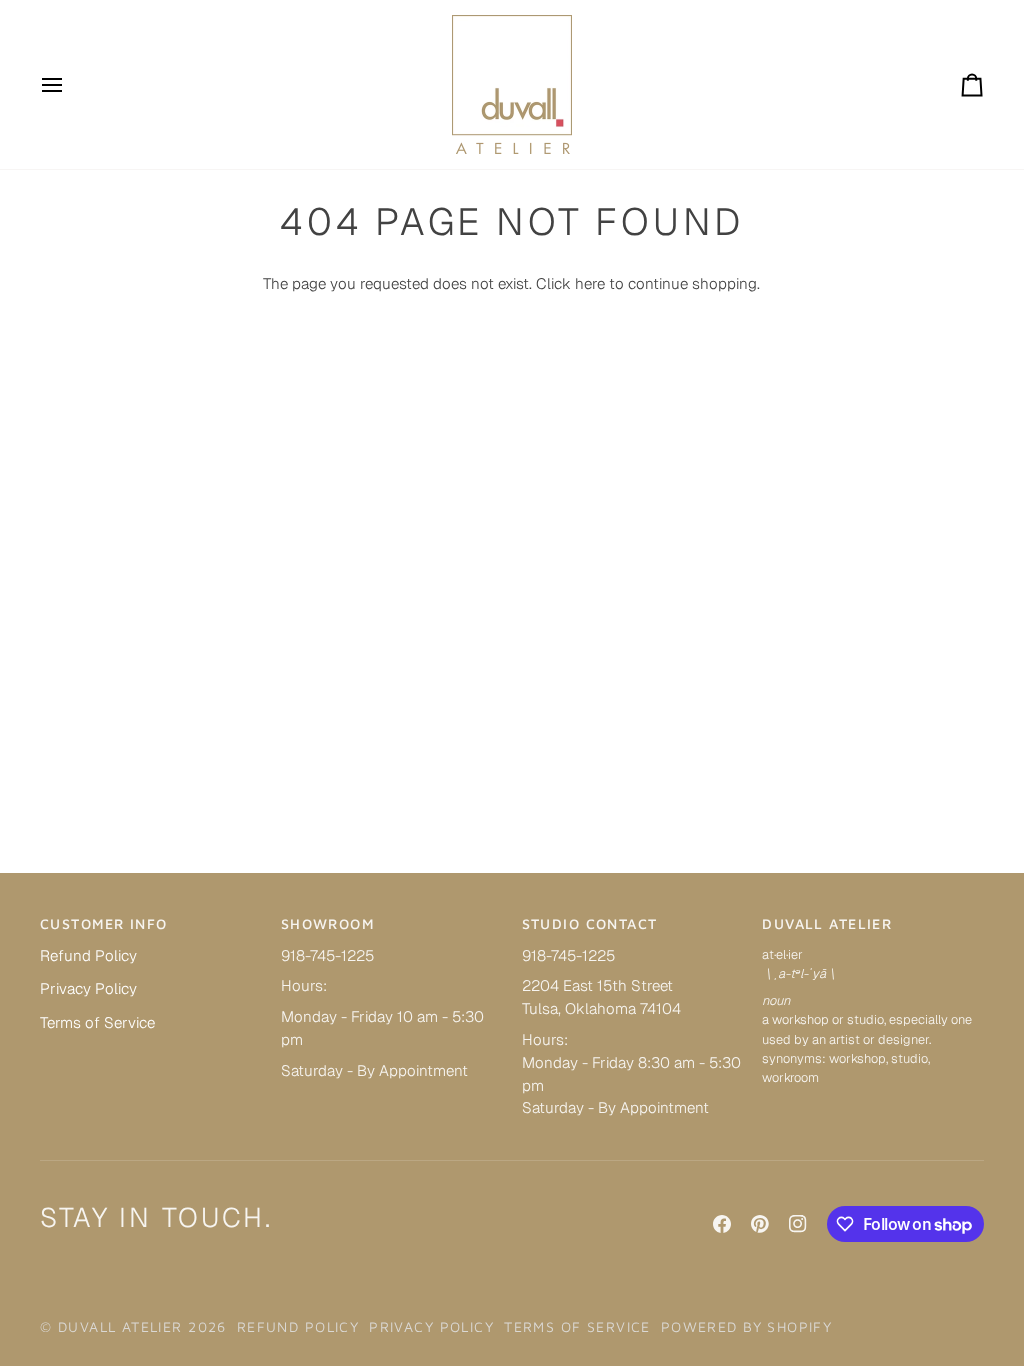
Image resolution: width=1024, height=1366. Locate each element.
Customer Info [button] (103, 923)
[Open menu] (70, 84)
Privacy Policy (88, 988)
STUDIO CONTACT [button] (590, 923)
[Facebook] (722, 1224)
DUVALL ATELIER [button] (827, 923)
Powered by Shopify (747, 1326)
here (590, 283)
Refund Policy (88, 955)
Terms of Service (97, 1022)
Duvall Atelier (120, 1326)
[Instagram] (798, 1224)
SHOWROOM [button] (327, 923)
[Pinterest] (760, 1224)
